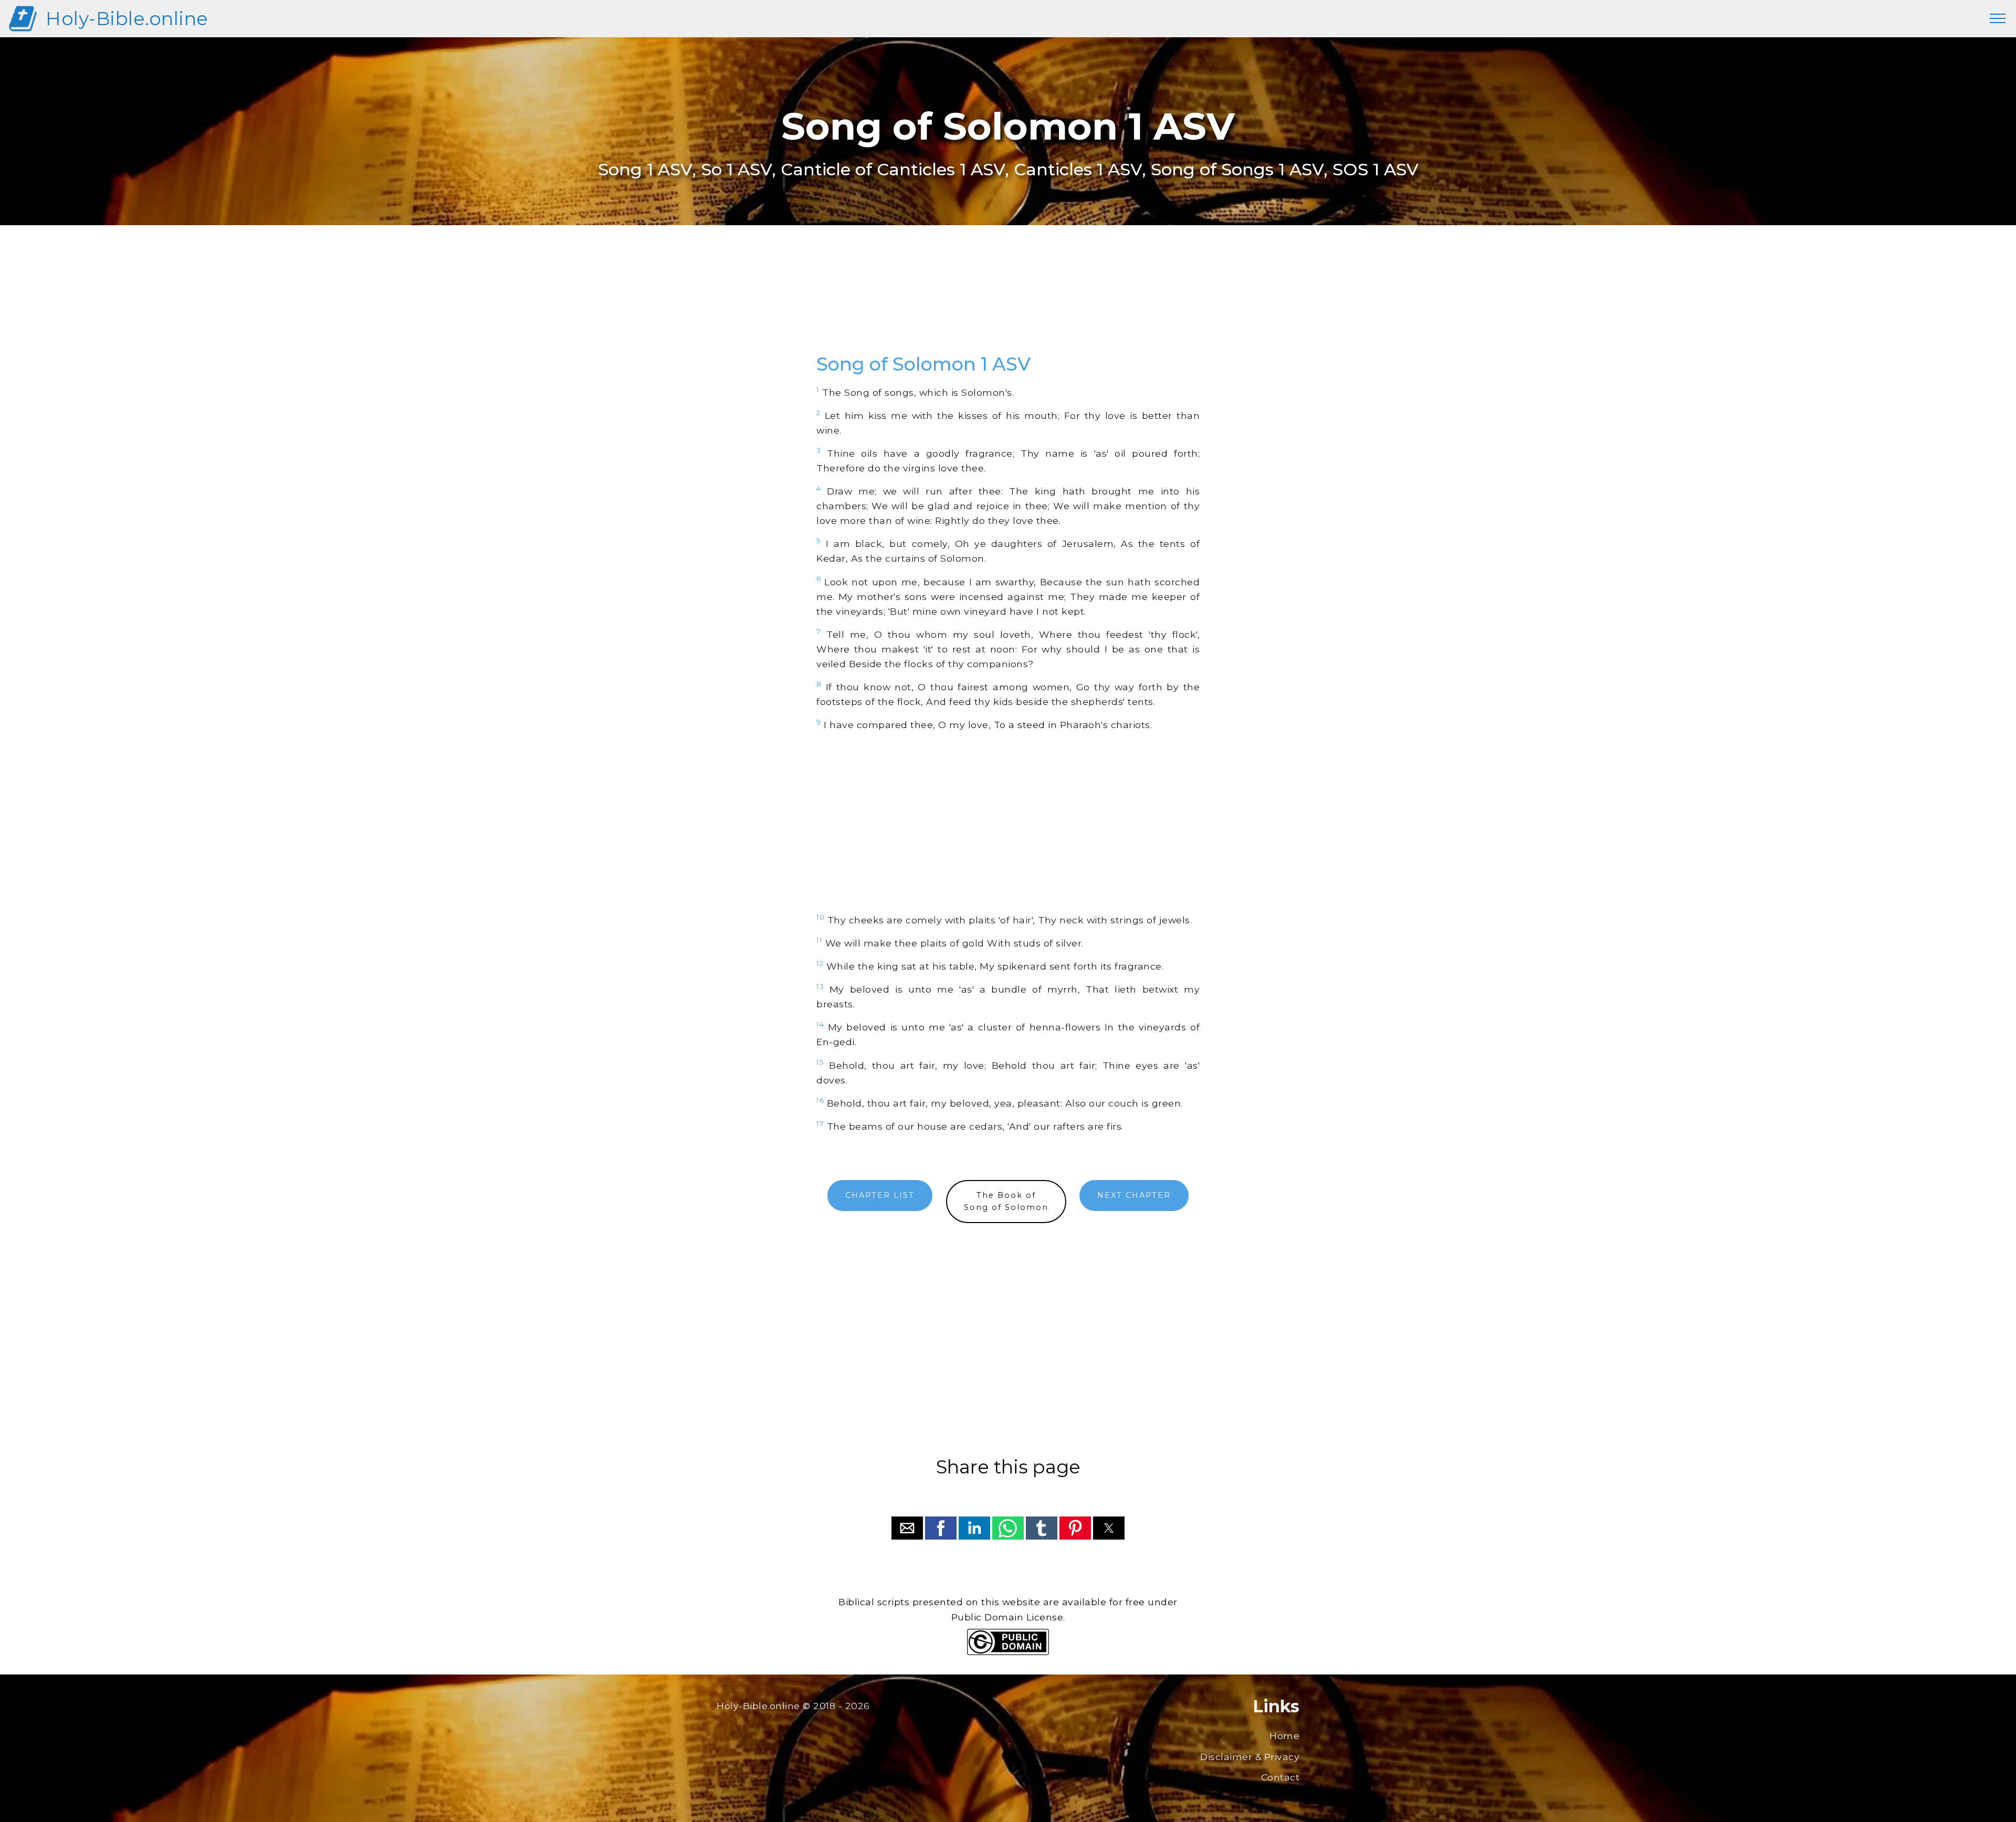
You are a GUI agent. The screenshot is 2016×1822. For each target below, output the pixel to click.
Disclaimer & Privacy (1250, 1757)
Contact (1280, 1777)
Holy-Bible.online (127, 19)
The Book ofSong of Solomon (1006, 1201)
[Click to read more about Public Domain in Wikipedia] (1008, 1652)
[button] (907, 1528)
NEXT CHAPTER (1134, 1195)
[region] (1008, 301)
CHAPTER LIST (880, 1195)
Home (1284, 1736)
